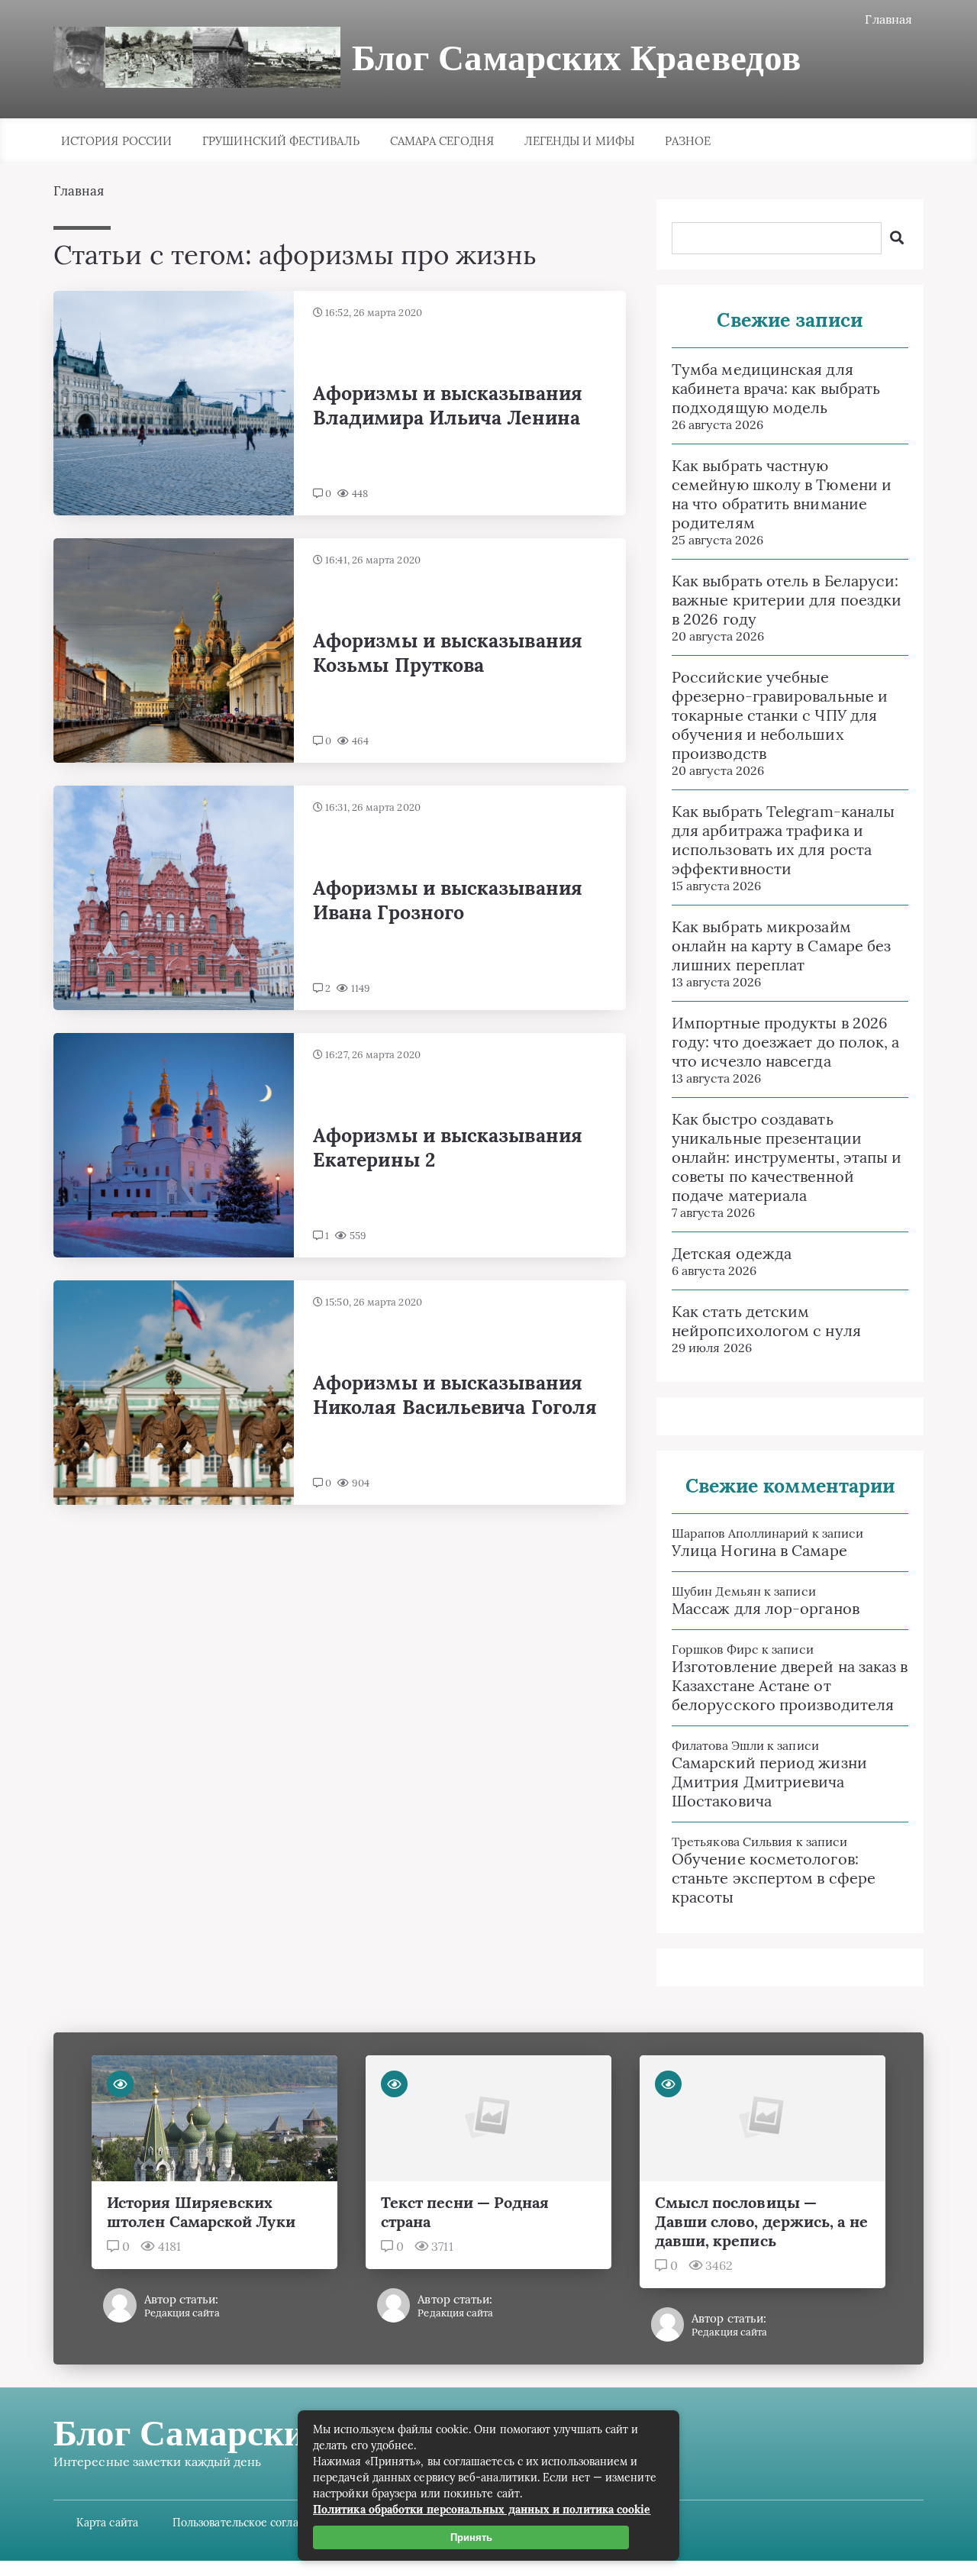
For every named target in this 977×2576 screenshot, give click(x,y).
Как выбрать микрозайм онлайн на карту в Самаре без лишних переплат (781, 946)
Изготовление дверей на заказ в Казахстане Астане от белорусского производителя (790, 1685)
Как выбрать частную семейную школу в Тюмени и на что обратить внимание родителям (782, 494)
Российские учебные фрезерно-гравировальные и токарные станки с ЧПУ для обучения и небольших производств (780, 715)
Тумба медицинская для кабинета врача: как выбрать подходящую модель (776, 388)
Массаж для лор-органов (766, 1608)
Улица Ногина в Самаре (759, 1550)
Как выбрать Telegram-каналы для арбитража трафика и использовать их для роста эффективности (783, 840)
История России (116, 141)
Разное (688, 141)
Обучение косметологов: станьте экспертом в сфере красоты (774, 1878)
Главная (888, 19)
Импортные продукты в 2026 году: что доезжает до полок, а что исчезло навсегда (785, 1042)
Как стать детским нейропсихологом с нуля (766, 1321)
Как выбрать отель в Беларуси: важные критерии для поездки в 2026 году (787, 600)
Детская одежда (732, 1253)
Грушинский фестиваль (281, 141)
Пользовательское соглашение (253, 2523)
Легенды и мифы (579, 141)
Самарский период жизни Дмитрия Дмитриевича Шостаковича (769, 1782)
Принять (471, 2537)
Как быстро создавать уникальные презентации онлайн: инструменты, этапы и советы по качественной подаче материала (787, 1157)
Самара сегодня (442, 141)
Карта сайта (107, 2523)
